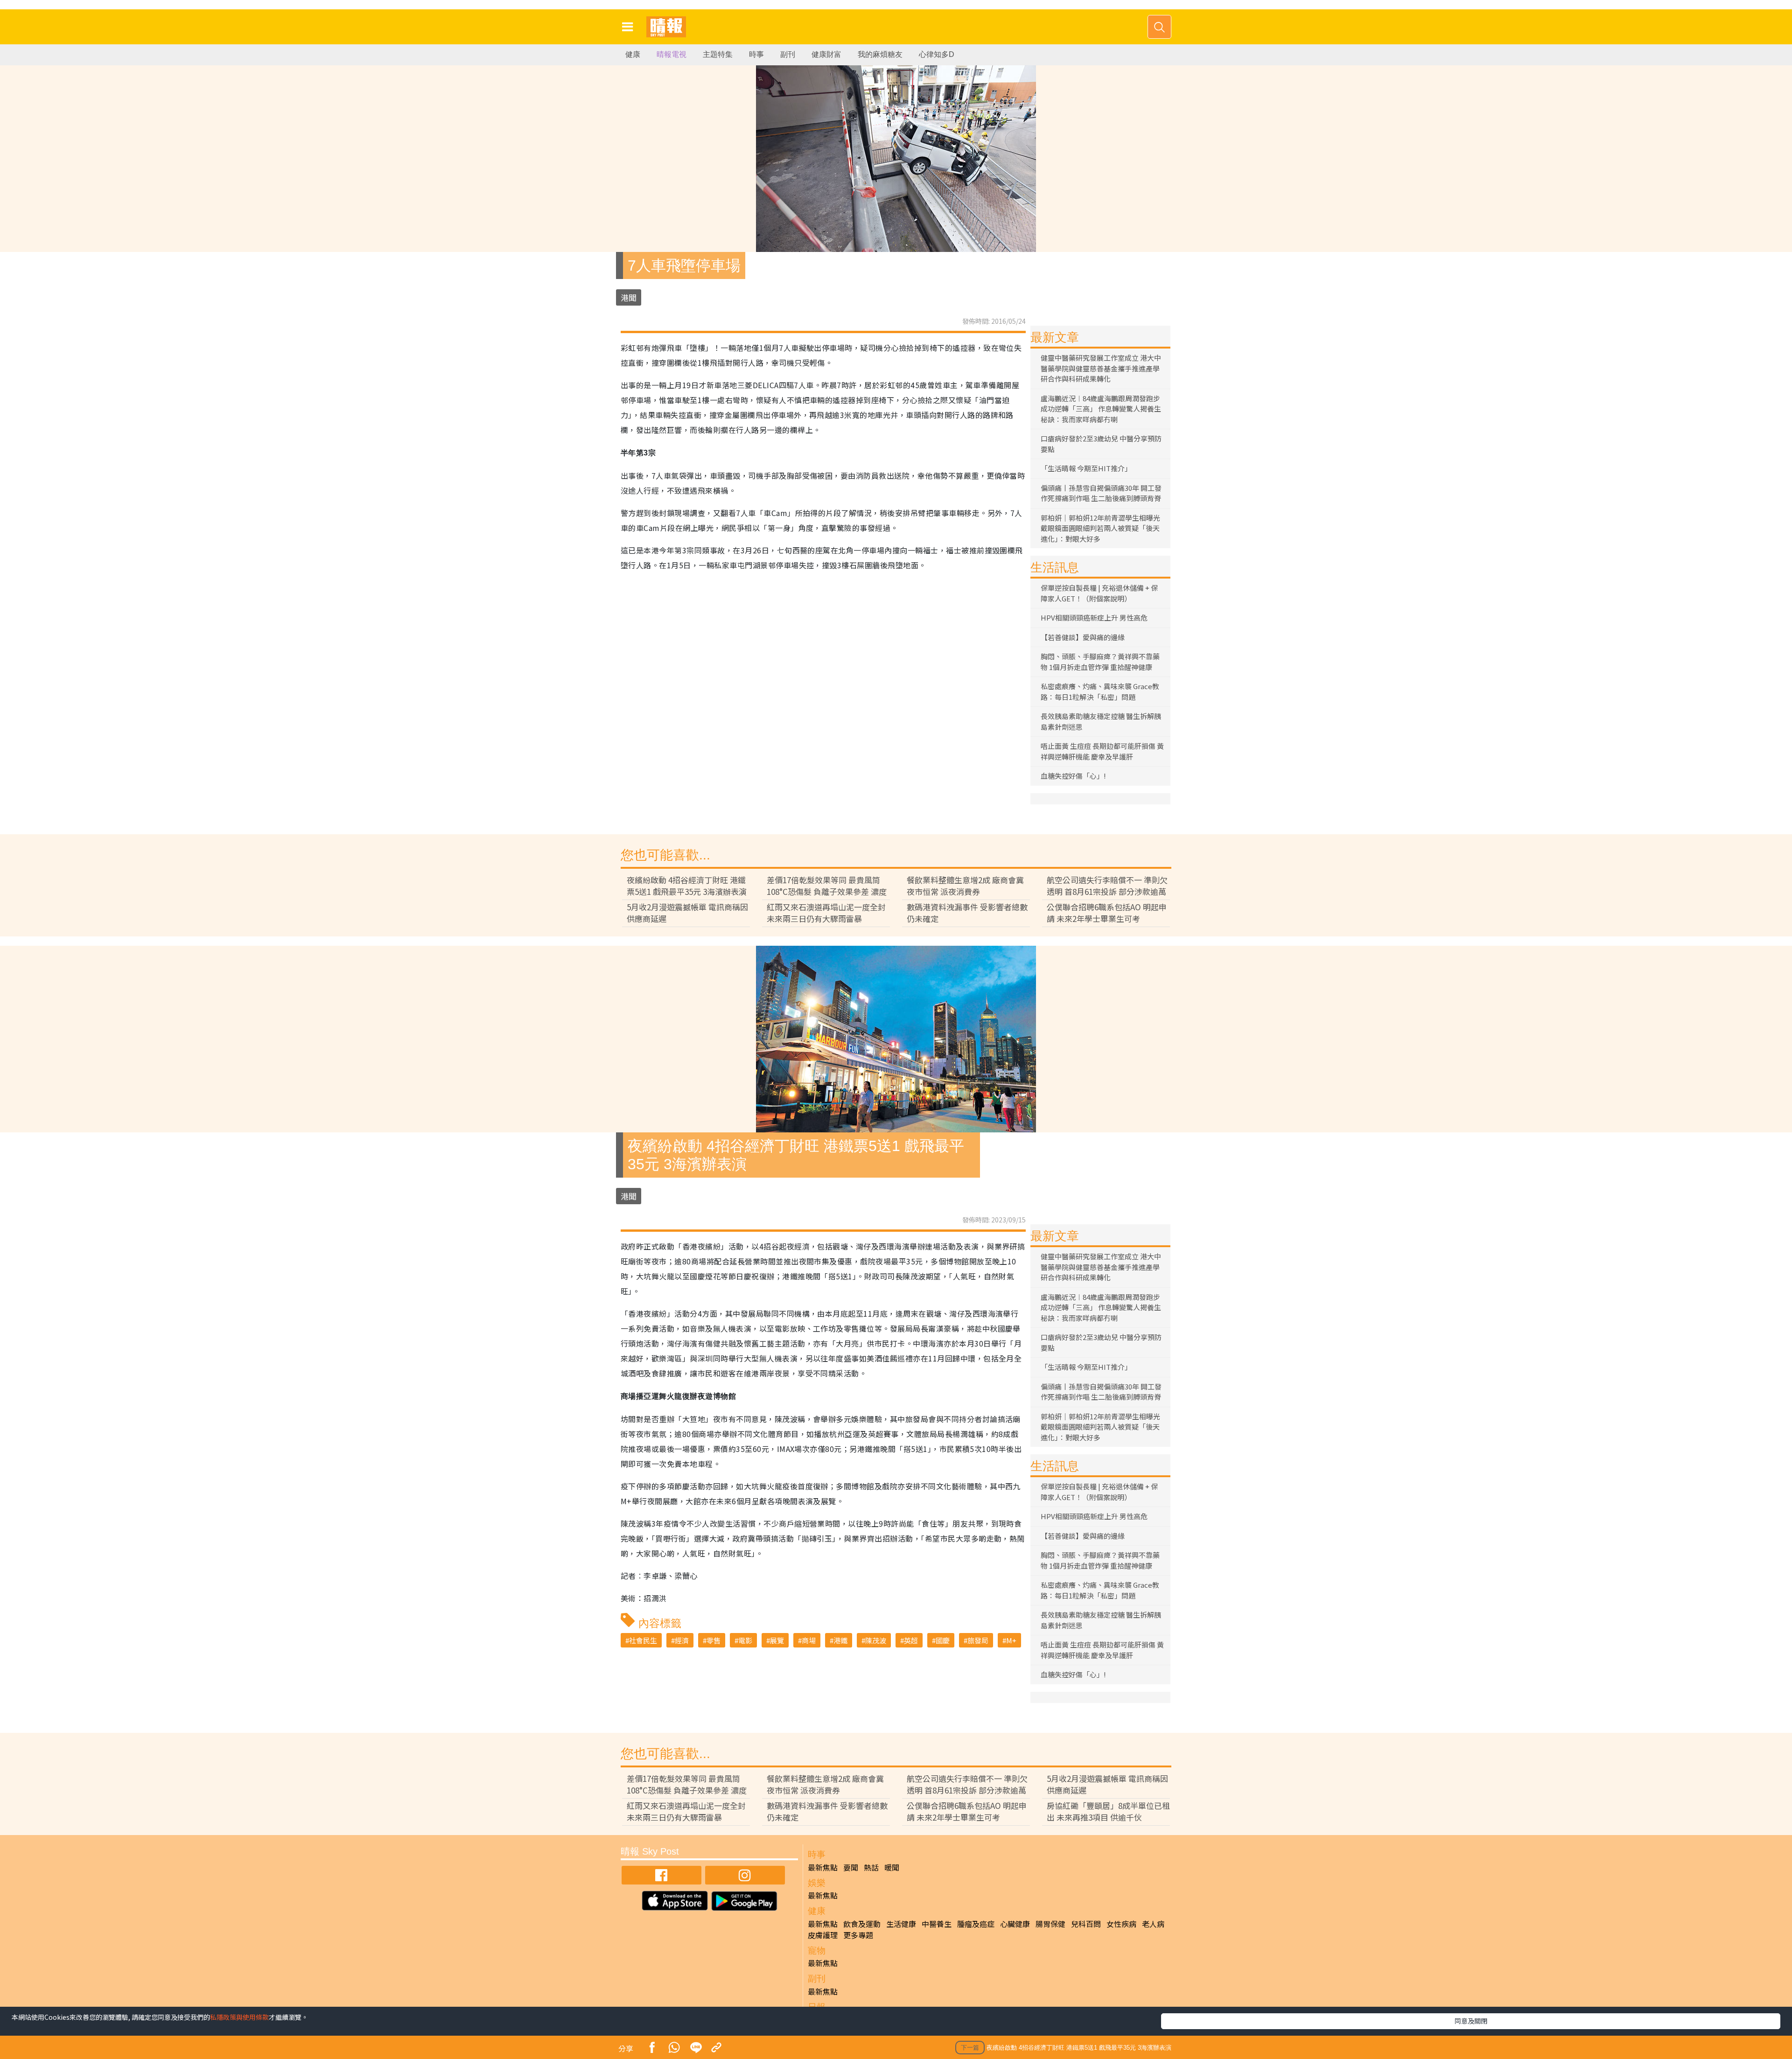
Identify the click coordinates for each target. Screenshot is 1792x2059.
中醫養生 (937, 1924)
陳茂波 (876, 1640)
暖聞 (892, 1867)
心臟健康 (1015, 1924)
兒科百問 (1086, 1924)
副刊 (788, 54)
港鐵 (840, 1640)
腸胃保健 (1050, 1924)
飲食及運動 (862, 1924)
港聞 (629, 297)
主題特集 (718, 54)
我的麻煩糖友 (880, 54)
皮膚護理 (823, 1935)
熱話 (871, 1867)
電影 (745, 1640)
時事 (756, 54)
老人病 (1153, 1924)
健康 (633, 54)
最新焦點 (823, 1867)
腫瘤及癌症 (976, 1924)
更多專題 (858, 1935)
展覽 (777, 1640)
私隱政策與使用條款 (239, 2017)
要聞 (851, 1867)
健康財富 (826, 54)
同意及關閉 (1471, 2021)
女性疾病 (1121, 1924)
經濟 (682, 1640)
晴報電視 (672, 54)
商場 (809, 1640)
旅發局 (978, 1640)
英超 (911, 1640)
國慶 (943, 1640)
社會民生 (643, 1640)
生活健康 (901, 1924)
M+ (1011, 1640)
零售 (714, 1640)
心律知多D (937, 54)
